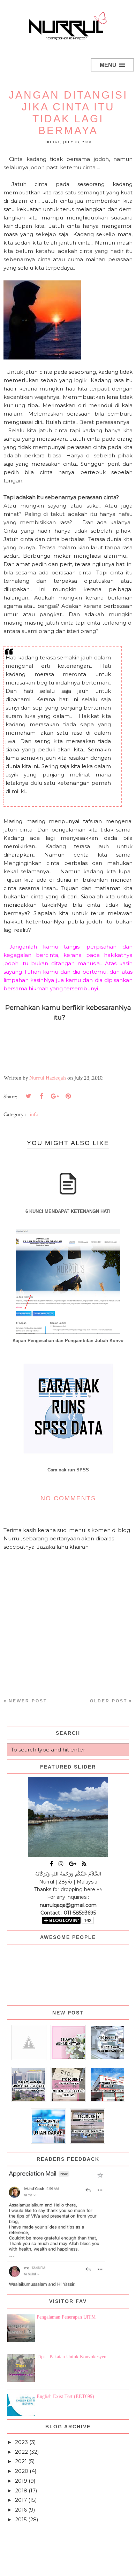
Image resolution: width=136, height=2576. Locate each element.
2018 (21, 2490)
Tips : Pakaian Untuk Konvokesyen (71, 2357)
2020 (22, 2471)
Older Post (109, 1701)
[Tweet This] (28, 1096)
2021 (21, 2461)
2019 (21, 2481)
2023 (21, 2442)
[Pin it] (68, 1096)
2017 (21, 2500)
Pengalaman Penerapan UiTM (66, 2317)
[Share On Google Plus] (55, 1096)
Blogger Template (108, 2567)
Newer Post (28, 1701)
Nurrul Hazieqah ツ (48, 2567)
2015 (21, 2519)
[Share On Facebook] (41, 1096)
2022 (21, 2452)
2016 (21, 2510)
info (34, 1115)
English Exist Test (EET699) (65, 2396)
